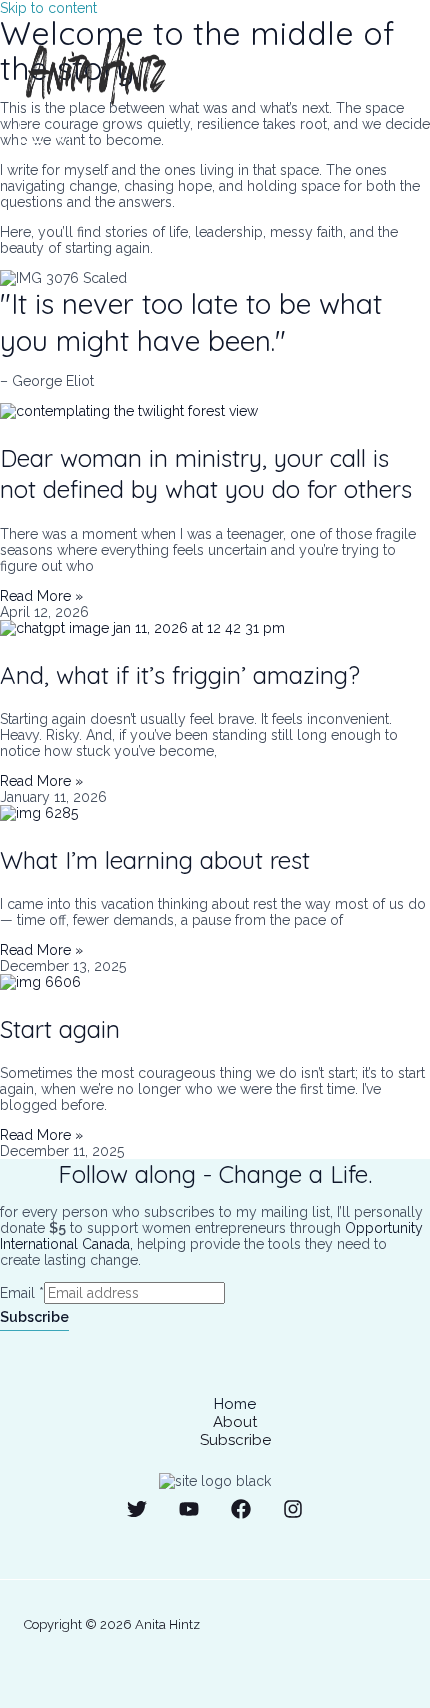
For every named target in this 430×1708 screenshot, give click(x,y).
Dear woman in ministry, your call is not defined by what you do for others (206, 473)
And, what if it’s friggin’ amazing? (180, 675)
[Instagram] (293, 1514)
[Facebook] (241, 1514)
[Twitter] (137, 1514)
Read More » (41, 596)
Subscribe (34, 1317)
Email (22, 1293)
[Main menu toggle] (45, 137)
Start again (60, 1029)
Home (235, 1404)
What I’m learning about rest (155, 860)
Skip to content (48, 8)
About (235, 1422)
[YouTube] (189, 1514)
